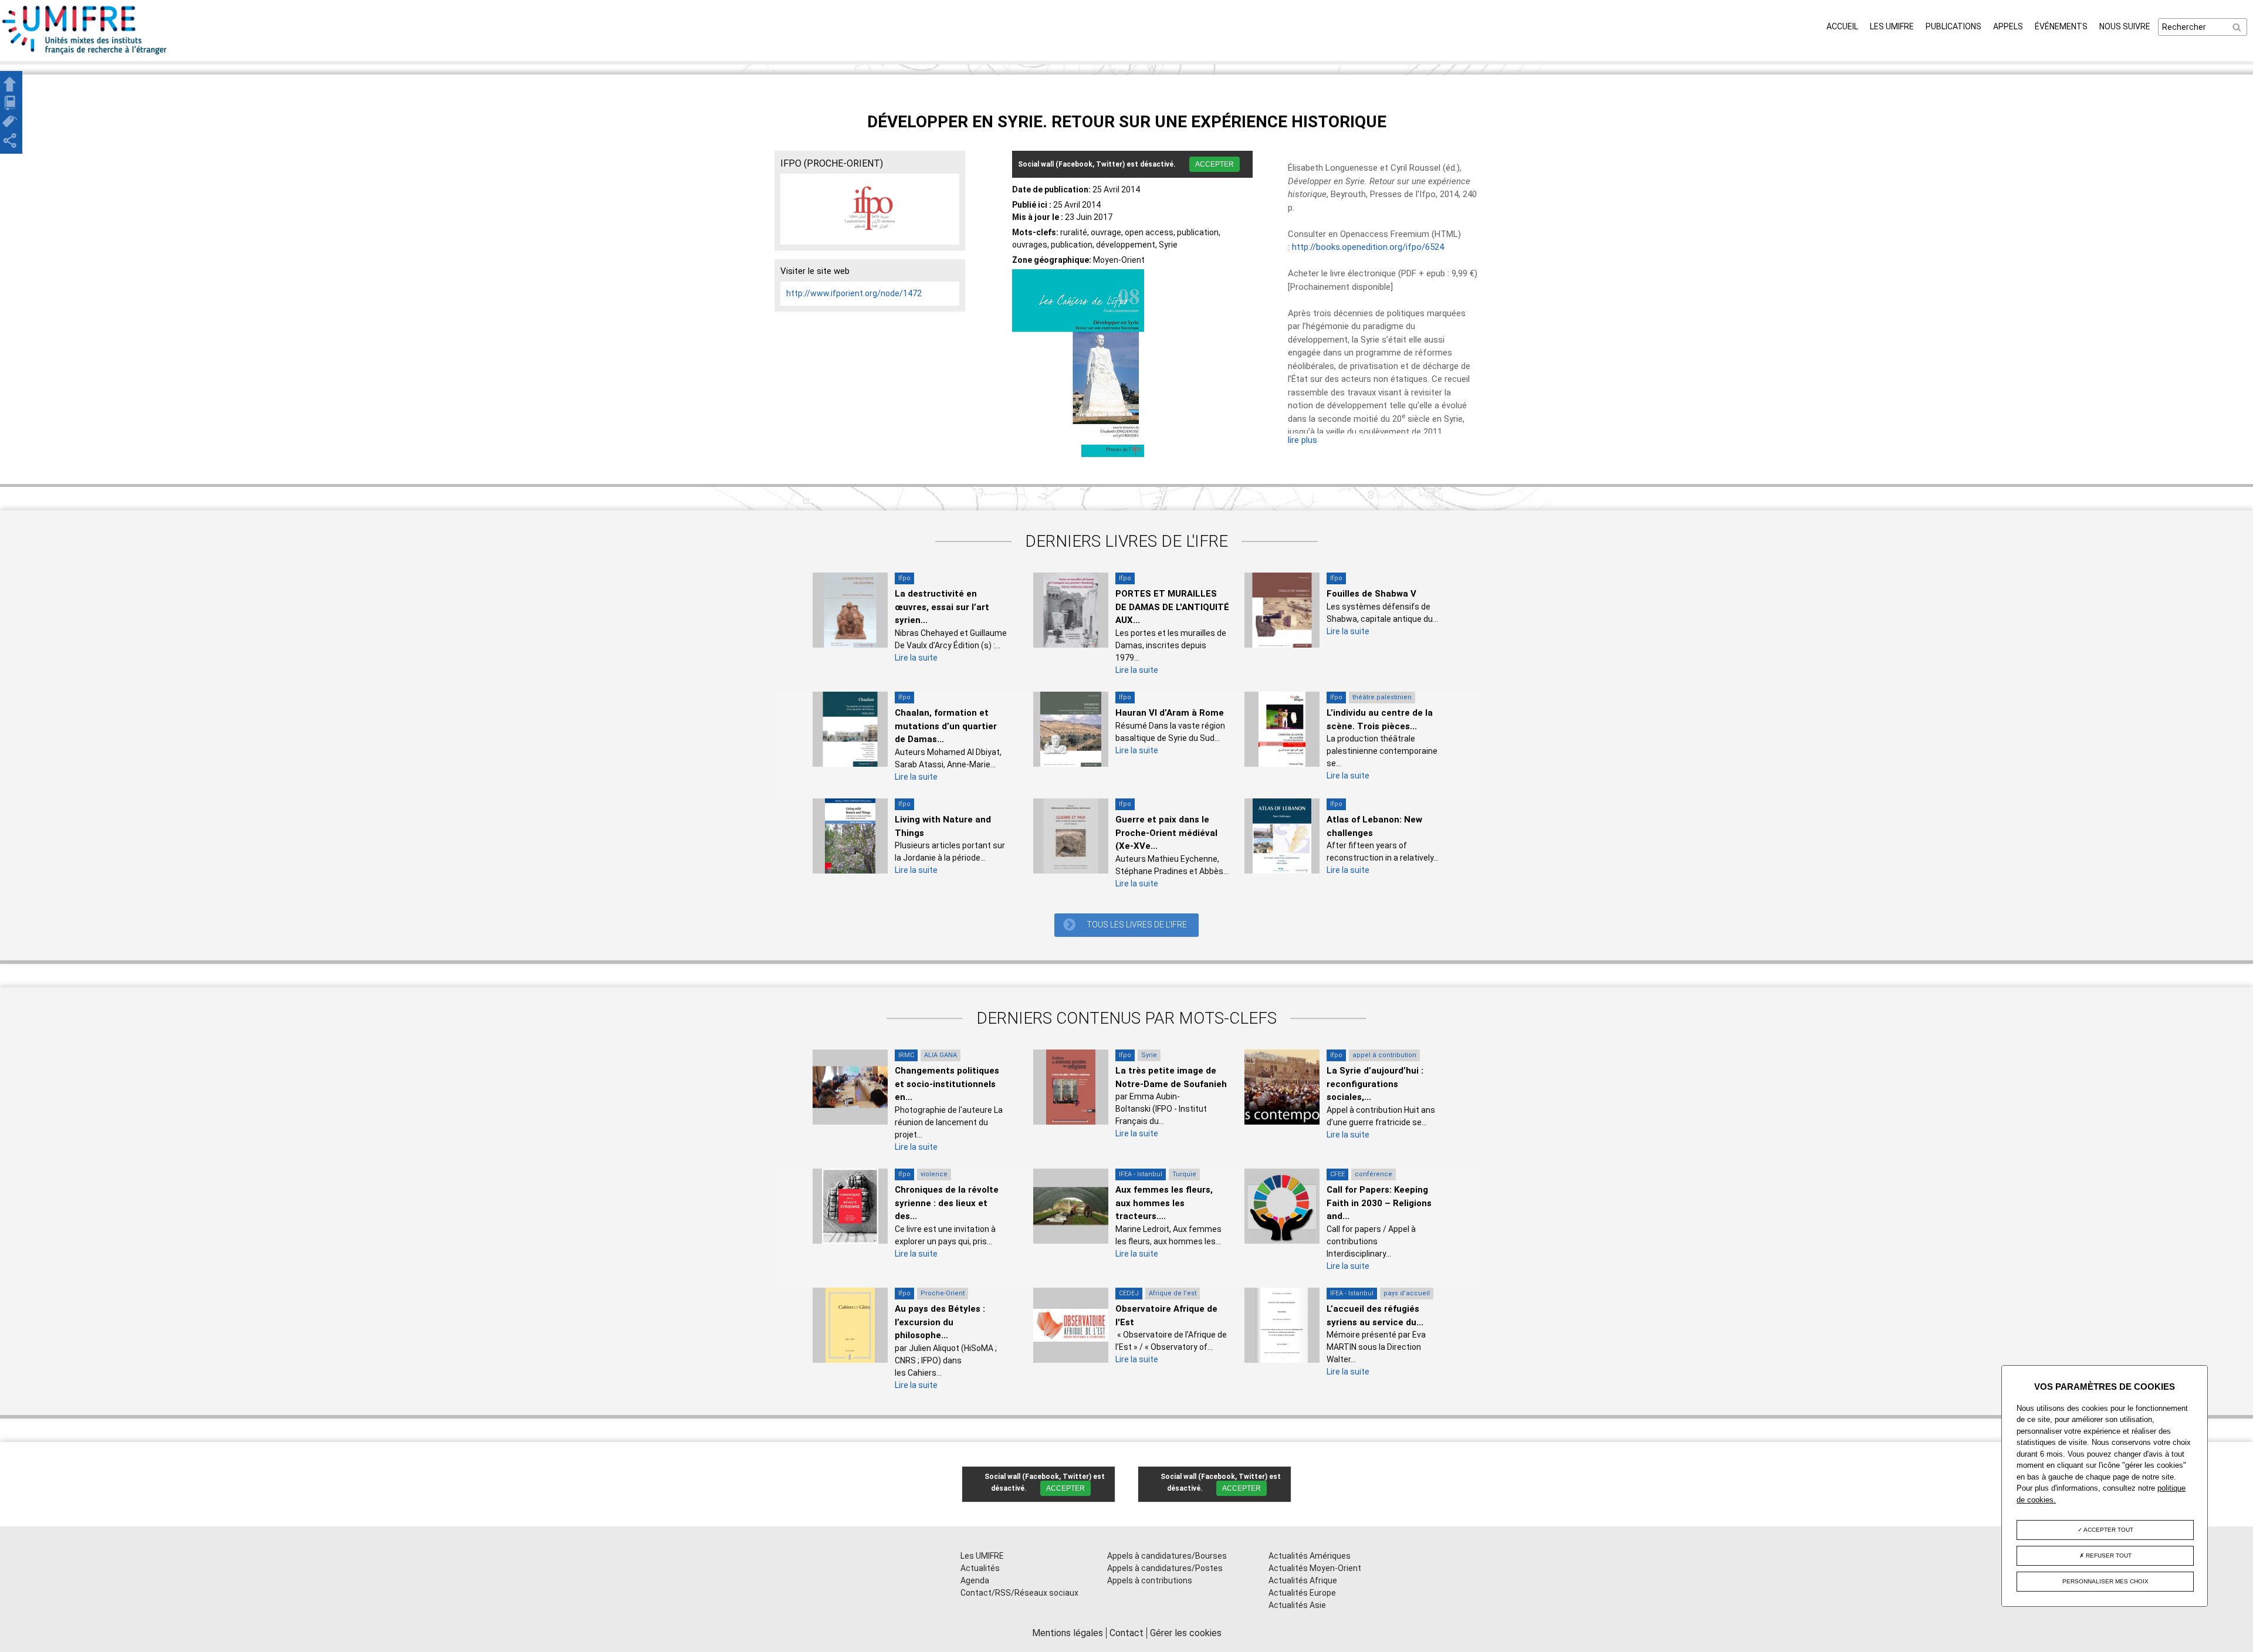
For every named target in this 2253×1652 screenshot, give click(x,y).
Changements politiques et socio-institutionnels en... (947, 1084)
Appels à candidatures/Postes (1165, 1568)
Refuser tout (2108, 1555)
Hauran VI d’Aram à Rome (1170, 713)
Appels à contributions (1150, 1580)
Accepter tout (2108, 1530)
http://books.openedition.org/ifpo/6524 (1368, 247)
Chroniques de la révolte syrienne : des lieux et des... (947, 1203)
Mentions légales (1068, 1633)
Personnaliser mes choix (2105, 1581)
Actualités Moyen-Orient (1315, 1568)
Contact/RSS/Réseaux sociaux (1019, 1593)
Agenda (975, 1580)
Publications (1953, 26)
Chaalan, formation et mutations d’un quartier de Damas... (946, 726)
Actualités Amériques (1310, 1556)
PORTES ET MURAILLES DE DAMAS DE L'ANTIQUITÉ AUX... (1172, 607)
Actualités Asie (1297, 1605)
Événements (2061, 26)
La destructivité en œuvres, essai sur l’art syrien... (942, 607)
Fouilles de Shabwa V (1371, 594)
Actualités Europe (1302, 1593)
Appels (2008, 26)
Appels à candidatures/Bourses (1167, 1556)
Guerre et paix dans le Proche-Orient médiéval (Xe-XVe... (1166, 833)
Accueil (1842, 26)
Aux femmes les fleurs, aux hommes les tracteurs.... (1164, 1203)
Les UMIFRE (1892, 26)
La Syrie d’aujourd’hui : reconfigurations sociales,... (1375, 1084)
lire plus (1303, 440)
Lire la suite (916, 658)
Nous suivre (2125, 26)
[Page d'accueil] (85, 55)
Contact (1126, 1633)
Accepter (1215, 164)
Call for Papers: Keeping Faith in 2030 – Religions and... (1379, 1203)
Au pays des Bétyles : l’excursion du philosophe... (940, 1322)
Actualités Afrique (1303, 1580)
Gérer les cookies (1186, 1633)
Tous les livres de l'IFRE (1137, 925)
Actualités (980, 1568)
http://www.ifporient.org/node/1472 (854, 293)
